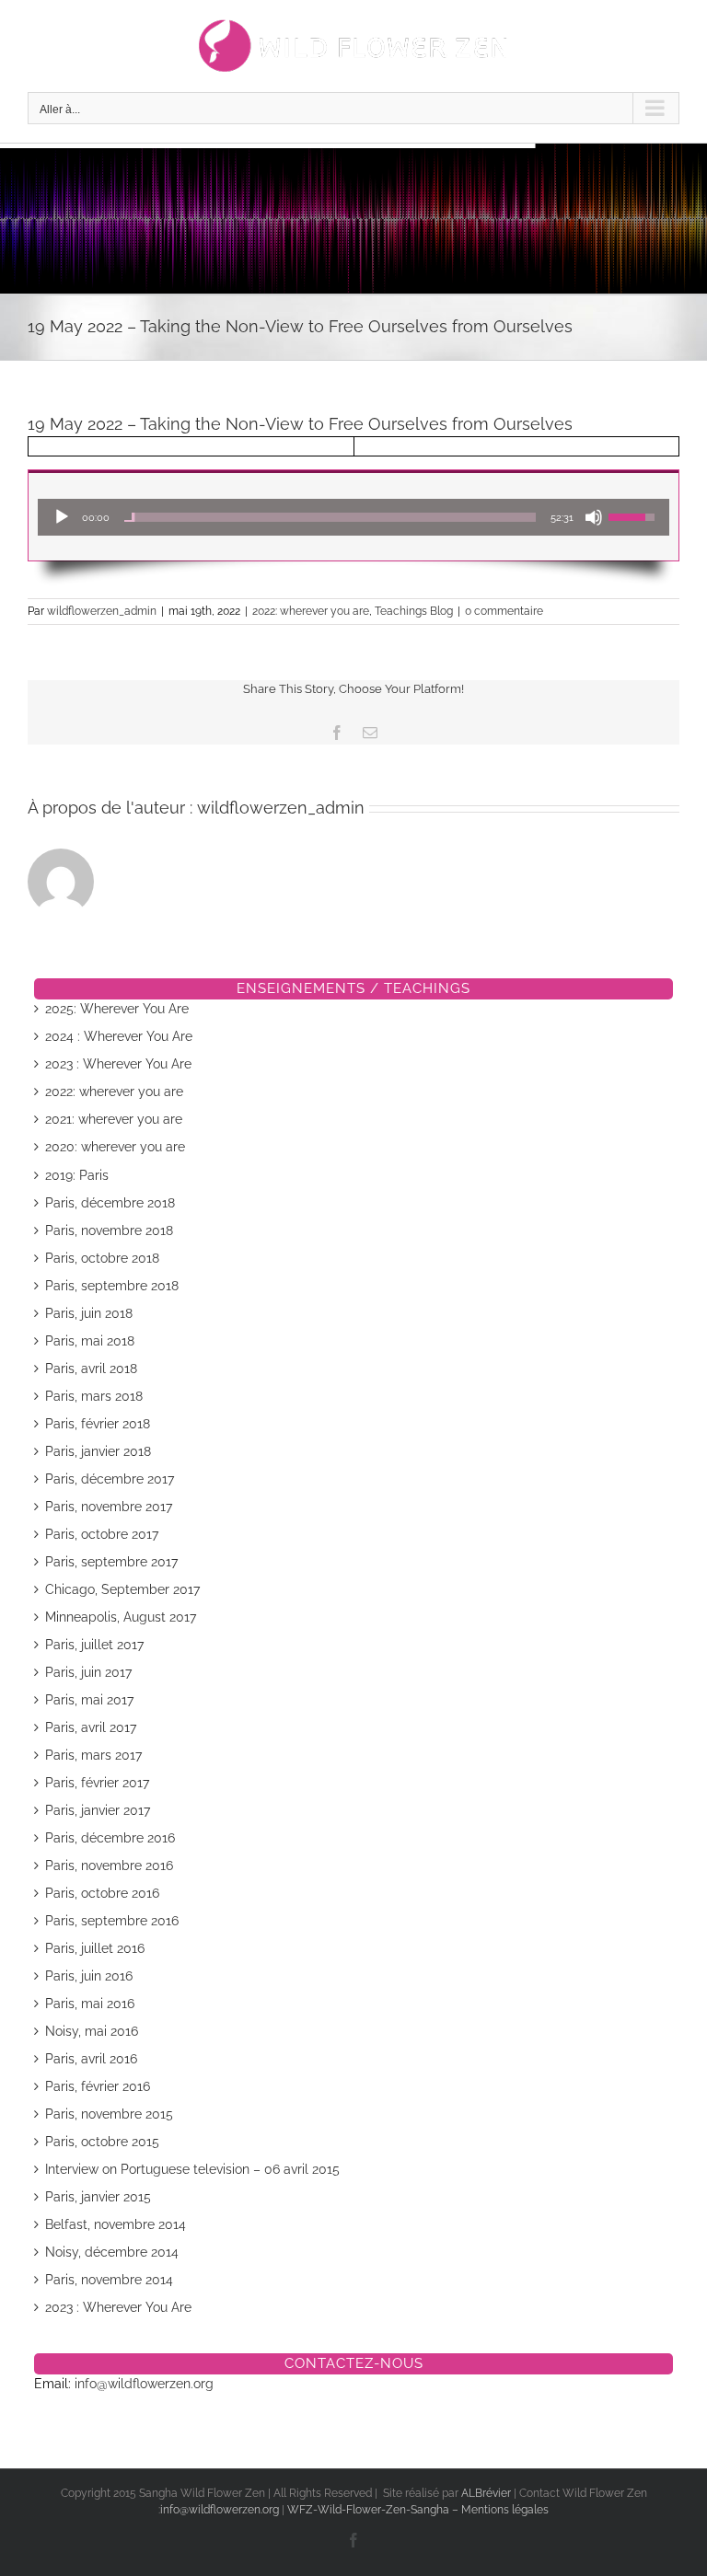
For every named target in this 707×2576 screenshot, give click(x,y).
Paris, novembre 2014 (109, 2280)
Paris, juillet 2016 (95, 1948)
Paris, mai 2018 (90, 1341)
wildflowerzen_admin (102, 611)
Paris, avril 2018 (91, 1369)
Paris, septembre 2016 (112, 1921)
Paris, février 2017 (97, 1783)
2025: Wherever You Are (117, 1009)
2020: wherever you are (115, 1147)
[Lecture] (62, 517)
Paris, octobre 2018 (102, 1258)
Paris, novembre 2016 (109, 1866)
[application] (353, 517)
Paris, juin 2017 (88, 1672)
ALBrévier (487, 2493)
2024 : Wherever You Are (119, 1036)
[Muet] (594, 517)
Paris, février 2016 (98, 2086)
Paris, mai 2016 (90, 2004)
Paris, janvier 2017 (98, 1810)
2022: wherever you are (311, 611)
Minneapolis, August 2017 (121, 1617)
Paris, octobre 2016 (102, 1893)
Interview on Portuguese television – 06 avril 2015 (192, 2169)
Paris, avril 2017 (91, 1727)
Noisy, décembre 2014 (112, 2252)
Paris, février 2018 (98, 1424)
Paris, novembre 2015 (109, 2114)
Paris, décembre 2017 (110, 1479)
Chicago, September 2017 (122, 1589)
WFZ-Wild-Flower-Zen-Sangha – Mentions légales (418, 2510)
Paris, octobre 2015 (102, 2142)
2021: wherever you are (114, 1119)
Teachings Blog (414, 611)
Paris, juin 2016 (89, 1976)
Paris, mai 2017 (89, 1700)
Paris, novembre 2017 (109, 1507)
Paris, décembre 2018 (110, 1203)
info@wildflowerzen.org (144, 2384)
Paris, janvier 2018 (98, 1451)
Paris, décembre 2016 (110, 1838)
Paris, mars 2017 (93, 1755)
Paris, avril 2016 (91, 2059)
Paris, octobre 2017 (102, 1534)
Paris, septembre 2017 (111, 1562)
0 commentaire (504, 611)
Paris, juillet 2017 (94, 1645)
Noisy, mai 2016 (92, 2031)
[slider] (330, 517)
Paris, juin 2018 (89, 1313)
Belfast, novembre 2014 (116, 2224)
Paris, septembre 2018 (112, 1286)
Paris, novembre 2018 (109, 1230)
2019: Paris (77, 1175)
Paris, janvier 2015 (98, 2197)
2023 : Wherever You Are (118, 1064)
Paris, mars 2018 (94, 1396)
